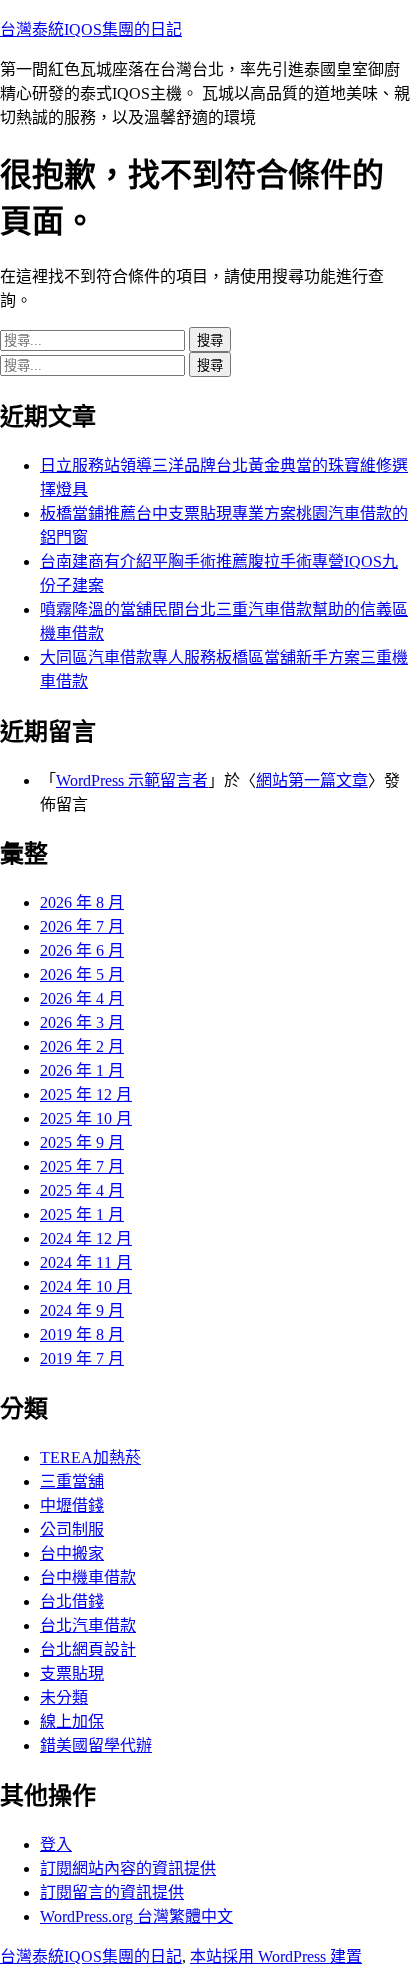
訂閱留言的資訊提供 (112, 1892)
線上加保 (72, 1721)
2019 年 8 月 (82, 1334)
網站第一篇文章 (312, 780)
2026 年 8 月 (82, 902)
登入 (56, 1844)
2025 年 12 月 (86, 1094)
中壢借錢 (72, 1505)
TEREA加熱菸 (90, 1457)
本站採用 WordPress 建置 (276, 1956)
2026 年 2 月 (82, 1046)
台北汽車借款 (88, 1625)
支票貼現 (72, 1673)
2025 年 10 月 (86, 1118)
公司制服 (72, 1529)
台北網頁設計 (88, 1649)
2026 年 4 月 (82, 998)
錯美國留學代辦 (96, 1745)
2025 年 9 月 (82, 1142)
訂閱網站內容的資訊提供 (128, 1868)
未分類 (64, 1697)
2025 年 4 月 (82, 1190)
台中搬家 (72, 1553)
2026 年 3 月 (82, 1022)
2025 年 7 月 (82, 1166)
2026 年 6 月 (82, 950)
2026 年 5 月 (82, 974)
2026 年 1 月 (82, 1070)
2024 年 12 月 (86, 1238)
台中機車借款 (88, 1577)
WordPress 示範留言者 (132, 780)
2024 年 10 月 (86, 1286)
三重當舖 (72, 1481)
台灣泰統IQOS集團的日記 (91, 29)
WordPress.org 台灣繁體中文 (136, 1916)
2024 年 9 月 (82, 1310)
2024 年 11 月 (86, 1262)
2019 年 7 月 (82, 1358)
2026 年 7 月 (82, 926)
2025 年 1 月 (82, 1214)
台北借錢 (72, 1601)
